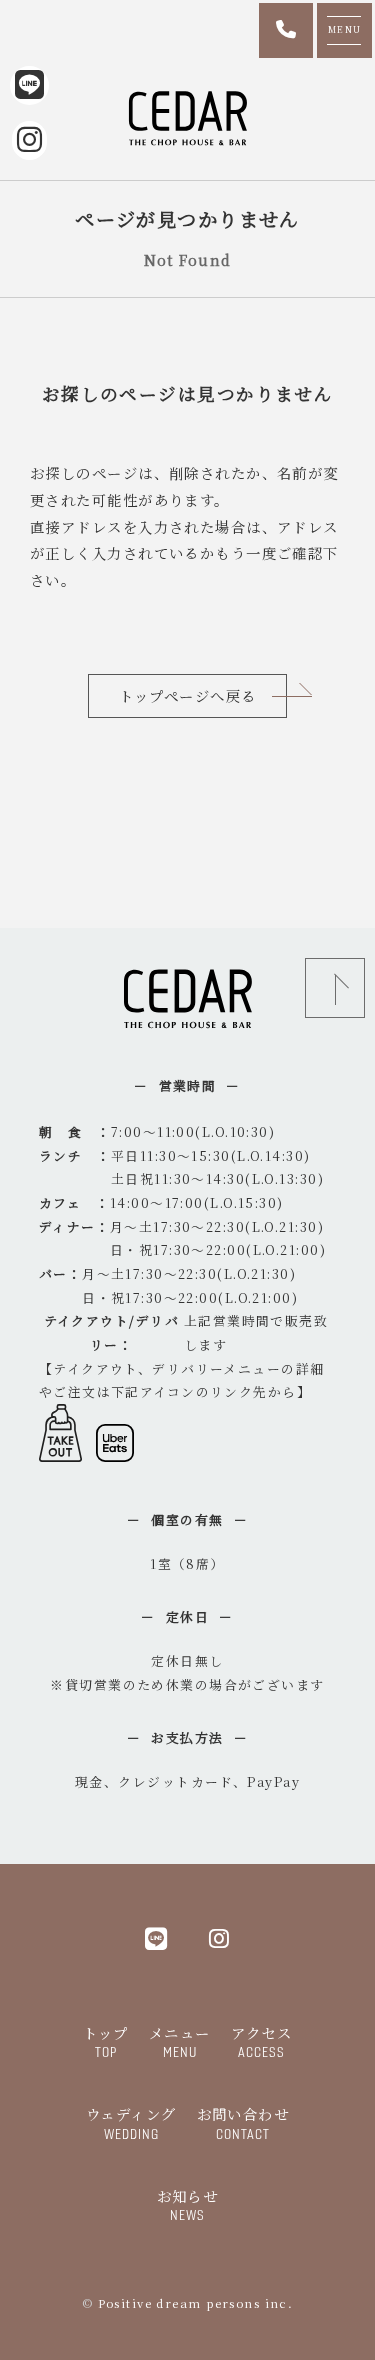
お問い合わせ (243, 2122)
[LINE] (156, 1937)
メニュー (180, 2041)
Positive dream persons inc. (196, 2303)
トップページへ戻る (188, 695)
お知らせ (188, 2204)
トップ (106, 2041)
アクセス (262, 2041)
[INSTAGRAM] (219, 1937)
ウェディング (131, 2122)
